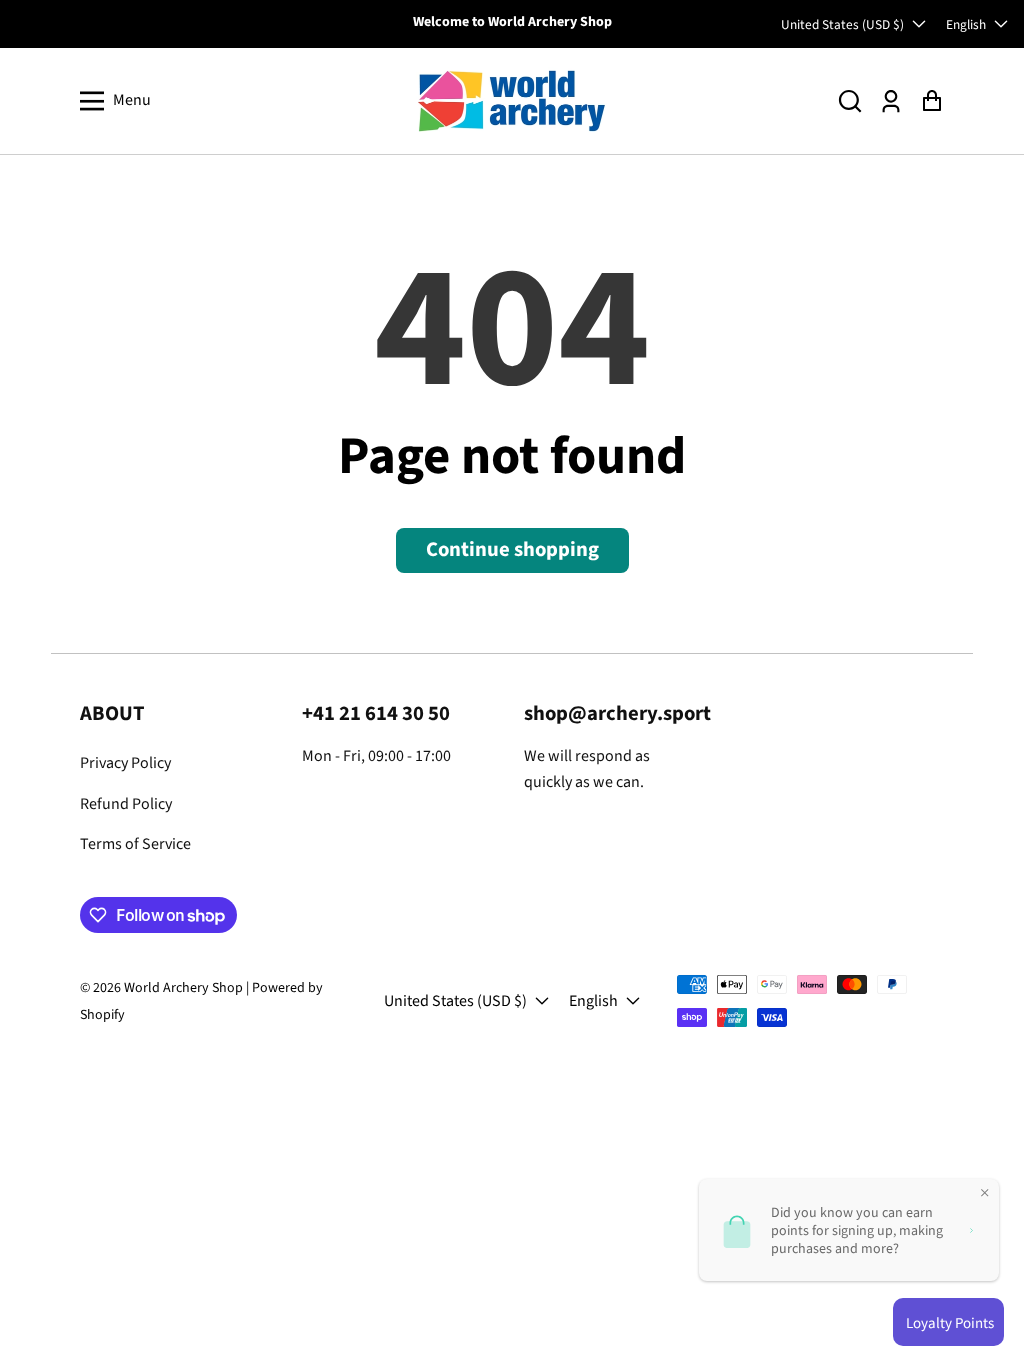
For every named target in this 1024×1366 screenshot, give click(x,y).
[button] (850, 100)
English (966, 24)
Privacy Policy (125, 763)
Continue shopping (512, 549)
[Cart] (931, 100)
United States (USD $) (842, 24)
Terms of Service (135, 844)
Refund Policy (126, 804)
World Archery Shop (183, 988)
